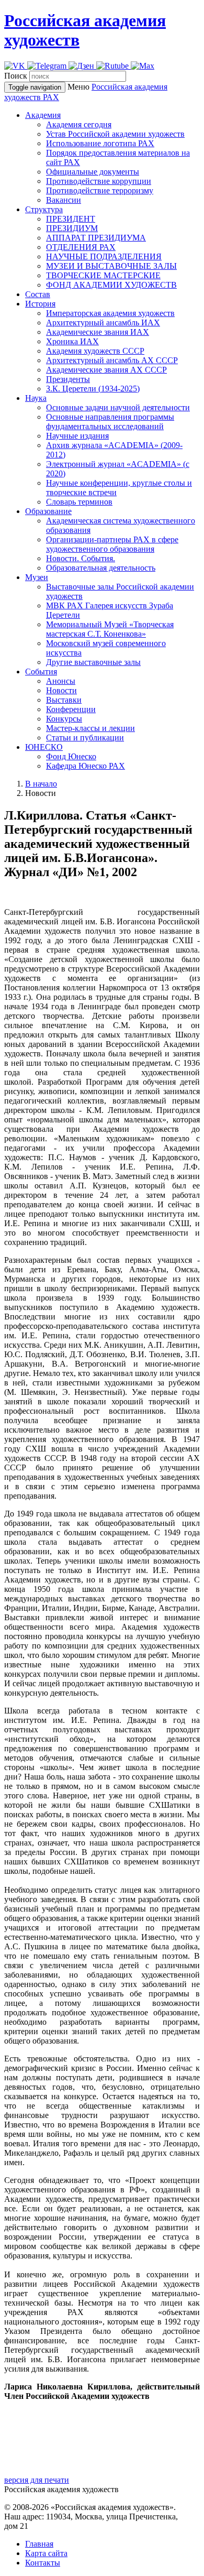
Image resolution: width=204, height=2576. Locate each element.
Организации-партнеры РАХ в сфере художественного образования (112, 544)
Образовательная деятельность (101, 568)
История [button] (40, 304)
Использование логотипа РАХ (100, 143)
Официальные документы (93, 172)
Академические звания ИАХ (98, 332)
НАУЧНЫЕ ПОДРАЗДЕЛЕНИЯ (104, 256)
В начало (41, 784)
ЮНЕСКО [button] (44, 747)
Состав (38, 294)
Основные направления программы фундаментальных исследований (110, 422)
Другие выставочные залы (93, 662)
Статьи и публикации (85, 738)
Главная (39, 2544)
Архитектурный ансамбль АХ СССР (112, 360)
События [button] (41, 672)
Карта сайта (46, 2553)
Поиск (16, 76)
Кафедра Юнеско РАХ (86, 766)
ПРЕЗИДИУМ (72, 228)
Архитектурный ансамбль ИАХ (103, 323)
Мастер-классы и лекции (90, 728)
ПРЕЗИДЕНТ (71, 219)
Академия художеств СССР (95, 351)
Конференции (71, 709)
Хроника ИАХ (72, 341)
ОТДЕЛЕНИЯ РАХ (81, 247)
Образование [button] (48, 511)
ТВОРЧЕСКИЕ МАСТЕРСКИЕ (103, 275)
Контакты (43, 2563)
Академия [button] (43, 115)
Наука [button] (36, 398)
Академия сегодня (79, 124)
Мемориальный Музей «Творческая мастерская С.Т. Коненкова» (110, 629)
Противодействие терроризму (100, 190)
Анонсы (61, 681)
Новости (61, 690)
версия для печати (37, 2480)
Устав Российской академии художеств (115, 134)
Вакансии (64, 200)
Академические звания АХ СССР (106, 370)
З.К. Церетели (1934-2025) (93, 389)
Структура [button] (44, 209)
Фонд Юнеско (71, 756)
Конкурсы (64, 719)
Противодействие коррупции (99, 181)
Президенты (68, 379)
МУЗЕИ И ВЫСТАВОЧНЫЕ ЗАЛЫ (111, 266)
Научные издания (77, 436)
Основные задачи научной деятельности (118, 407)
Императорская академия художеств (110, 313)
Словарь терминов (79, 502)
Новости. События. (81, 558)
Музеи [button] (37, 577)
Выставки (64, 700)
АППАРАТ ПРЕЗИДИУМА (96, 238)
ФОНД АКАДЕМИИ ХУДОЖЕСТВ (111, 285)
